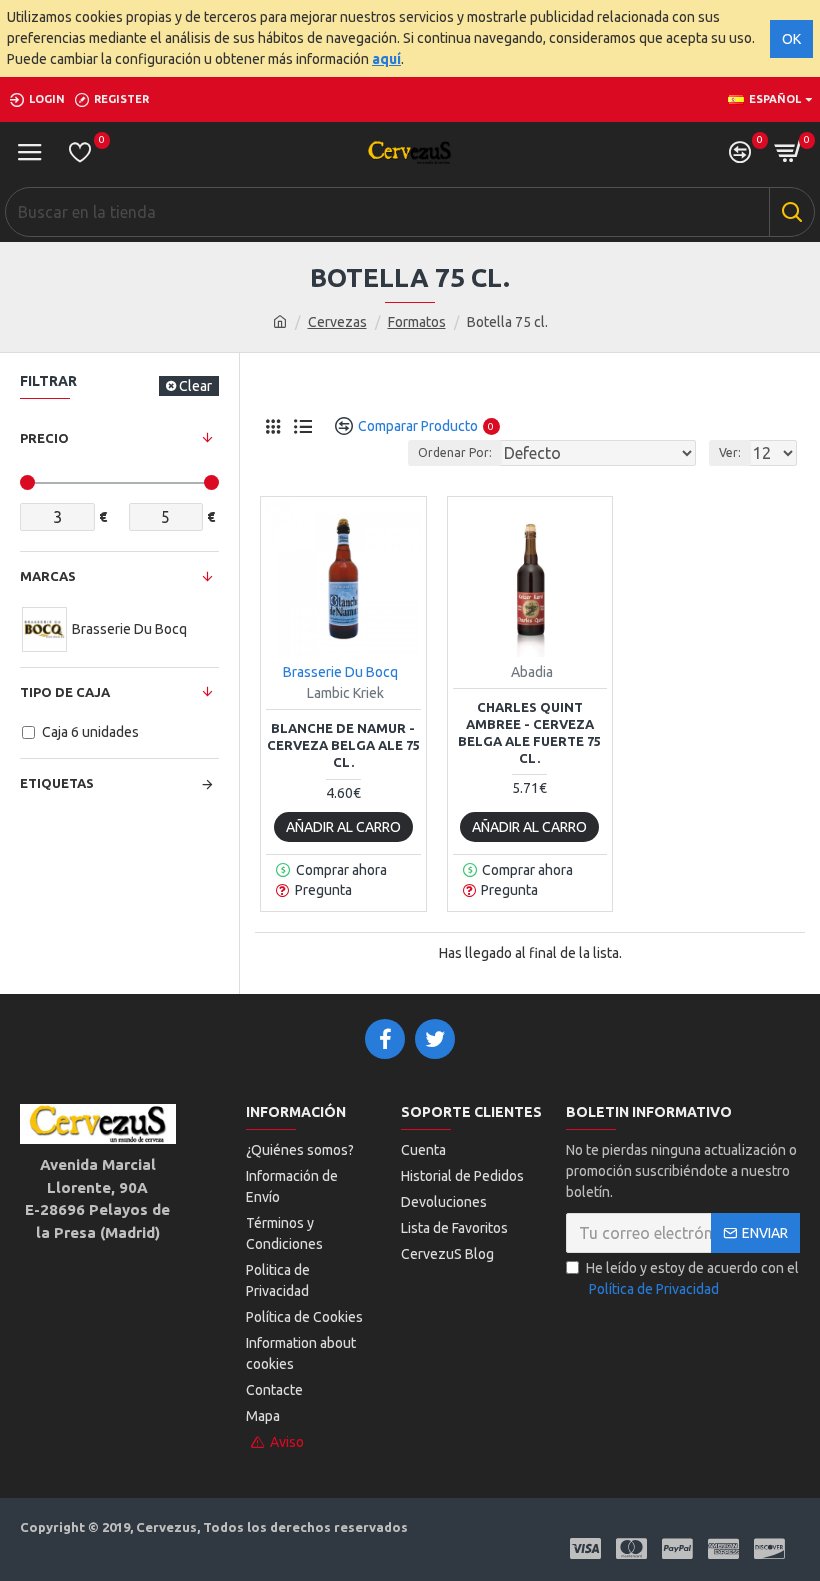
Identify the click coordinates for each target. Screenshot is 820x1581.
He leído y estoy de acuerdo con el (692, 1278)
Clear (195, 386)
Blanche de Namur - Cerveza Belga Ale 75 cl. (343, 745)
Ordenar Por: (455, 452)
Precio (44, 438)
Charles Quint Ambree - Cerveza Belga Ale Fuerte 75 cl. (529, 732)
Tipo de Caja (65, 692)
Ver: (730, 452)
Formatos (417, 322)
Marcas (48, 576)
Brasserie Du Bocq (340, 672)
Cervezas (337, 322)
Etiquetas (57, 783)
